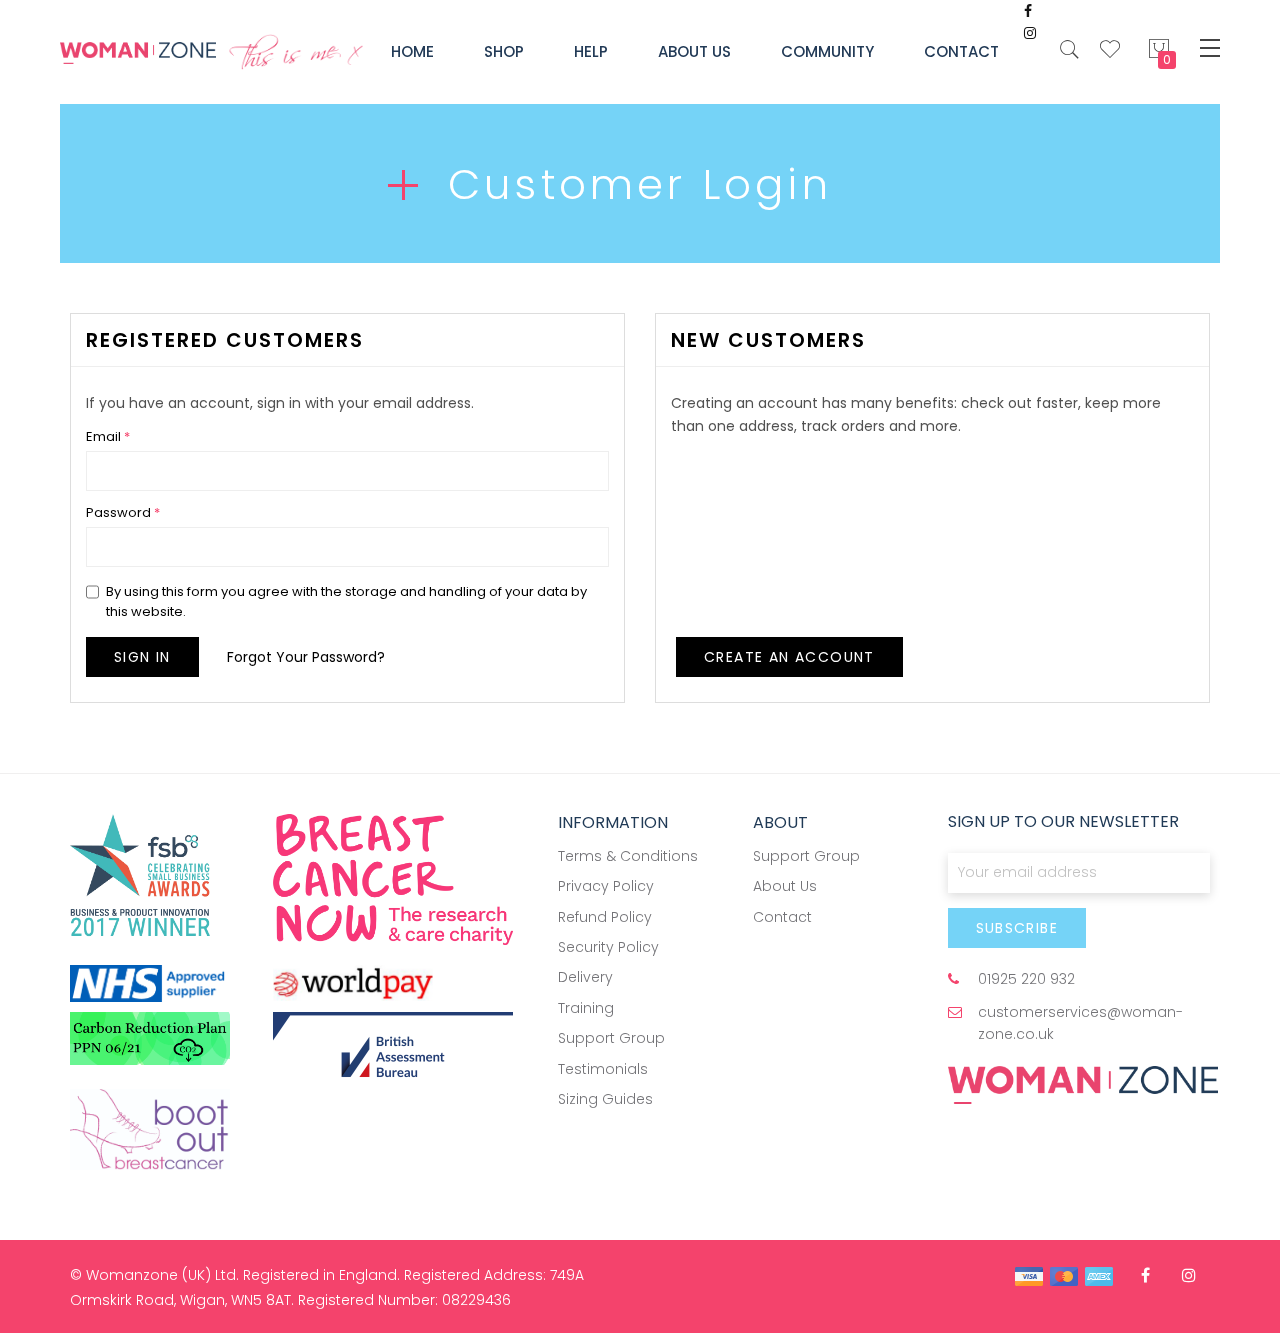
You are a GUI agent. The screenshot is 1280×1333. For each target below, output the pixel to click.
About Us (785, 886)
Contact (782, 917)
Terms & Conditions (628, 856)
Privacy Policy (606, 886)
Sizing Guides (605, 1099)
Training (586, 1008)
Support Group (611, 1038)
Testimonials (603, 1069)
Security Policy (608, 947)
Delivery (585, 977)
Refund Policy (605, 917)
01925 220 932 (1026, 979)
